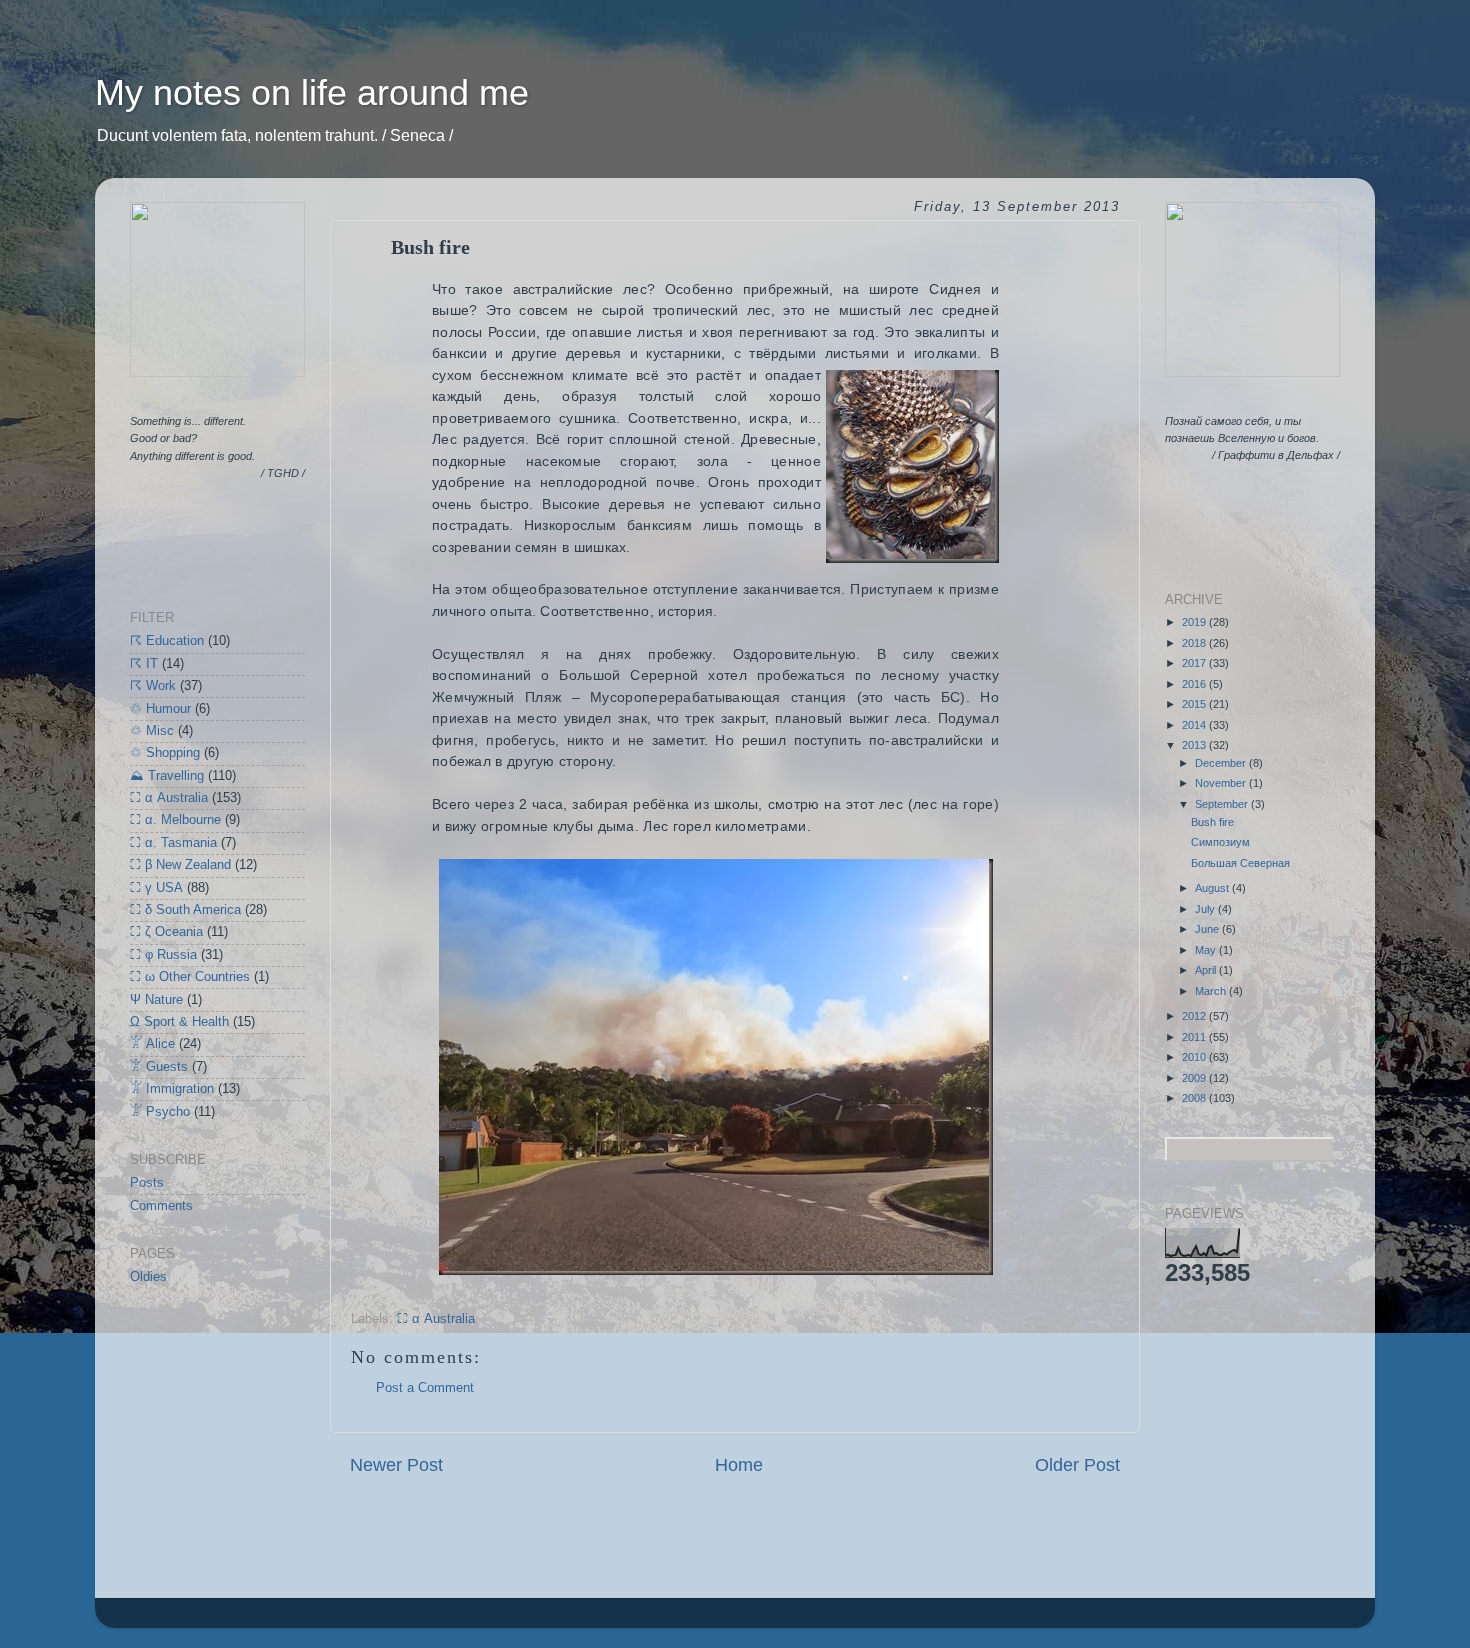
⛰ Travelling (167, 776)
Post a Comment (425, 1388)
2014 (1195, 725)
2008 (1195, 1098)
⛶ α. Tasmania (173, 843)
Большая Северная (1240, 863)
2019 (1195, 622)
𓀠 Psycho (160, 1112)
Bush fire (1212, 822)
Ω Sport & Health (179, 1022)
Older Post (1077, 1465)
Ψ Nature (156, 1000)
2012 (1195, 1016)
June (1208, 929)
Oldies (148, 1277)
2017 (1195, 663)
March (1212, 991)
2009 (1195, 1078)
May (1207, 950)
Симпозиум (1220, 842)
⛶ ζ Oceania (166, 932)
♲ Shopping (165, 753)
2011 (1195, 1037)
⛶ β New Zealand (180, 865)
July (1206, 909)
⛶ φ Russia (163, 955)
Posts (147, 1183)
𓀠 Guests (159, 1067)
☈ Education (167, 641)
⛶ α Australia (436, 1319)
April (1207, 970)
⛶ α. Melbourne (175, 820)
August (1213, 888)
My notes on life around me (312, 92)
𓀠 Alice (152, 1044)
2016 (1195, 684)
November (1222, 783)
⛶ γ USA (156, 888)
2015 (1195, 704)
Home (739, 1465)
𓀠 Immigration (172, 1089)
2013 (1195, 745)
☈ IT (144, 664)
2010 (1195, 1057)
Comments (161, 1206)
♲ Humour (160, 709)
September (1223, 804)
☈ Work (153, 686)
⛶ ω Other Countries (190, 977)
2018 (1195, 643)
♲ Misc (152, 731)
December (1222, 763)
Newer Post (396, 1465)
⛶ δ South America (185, 910)
